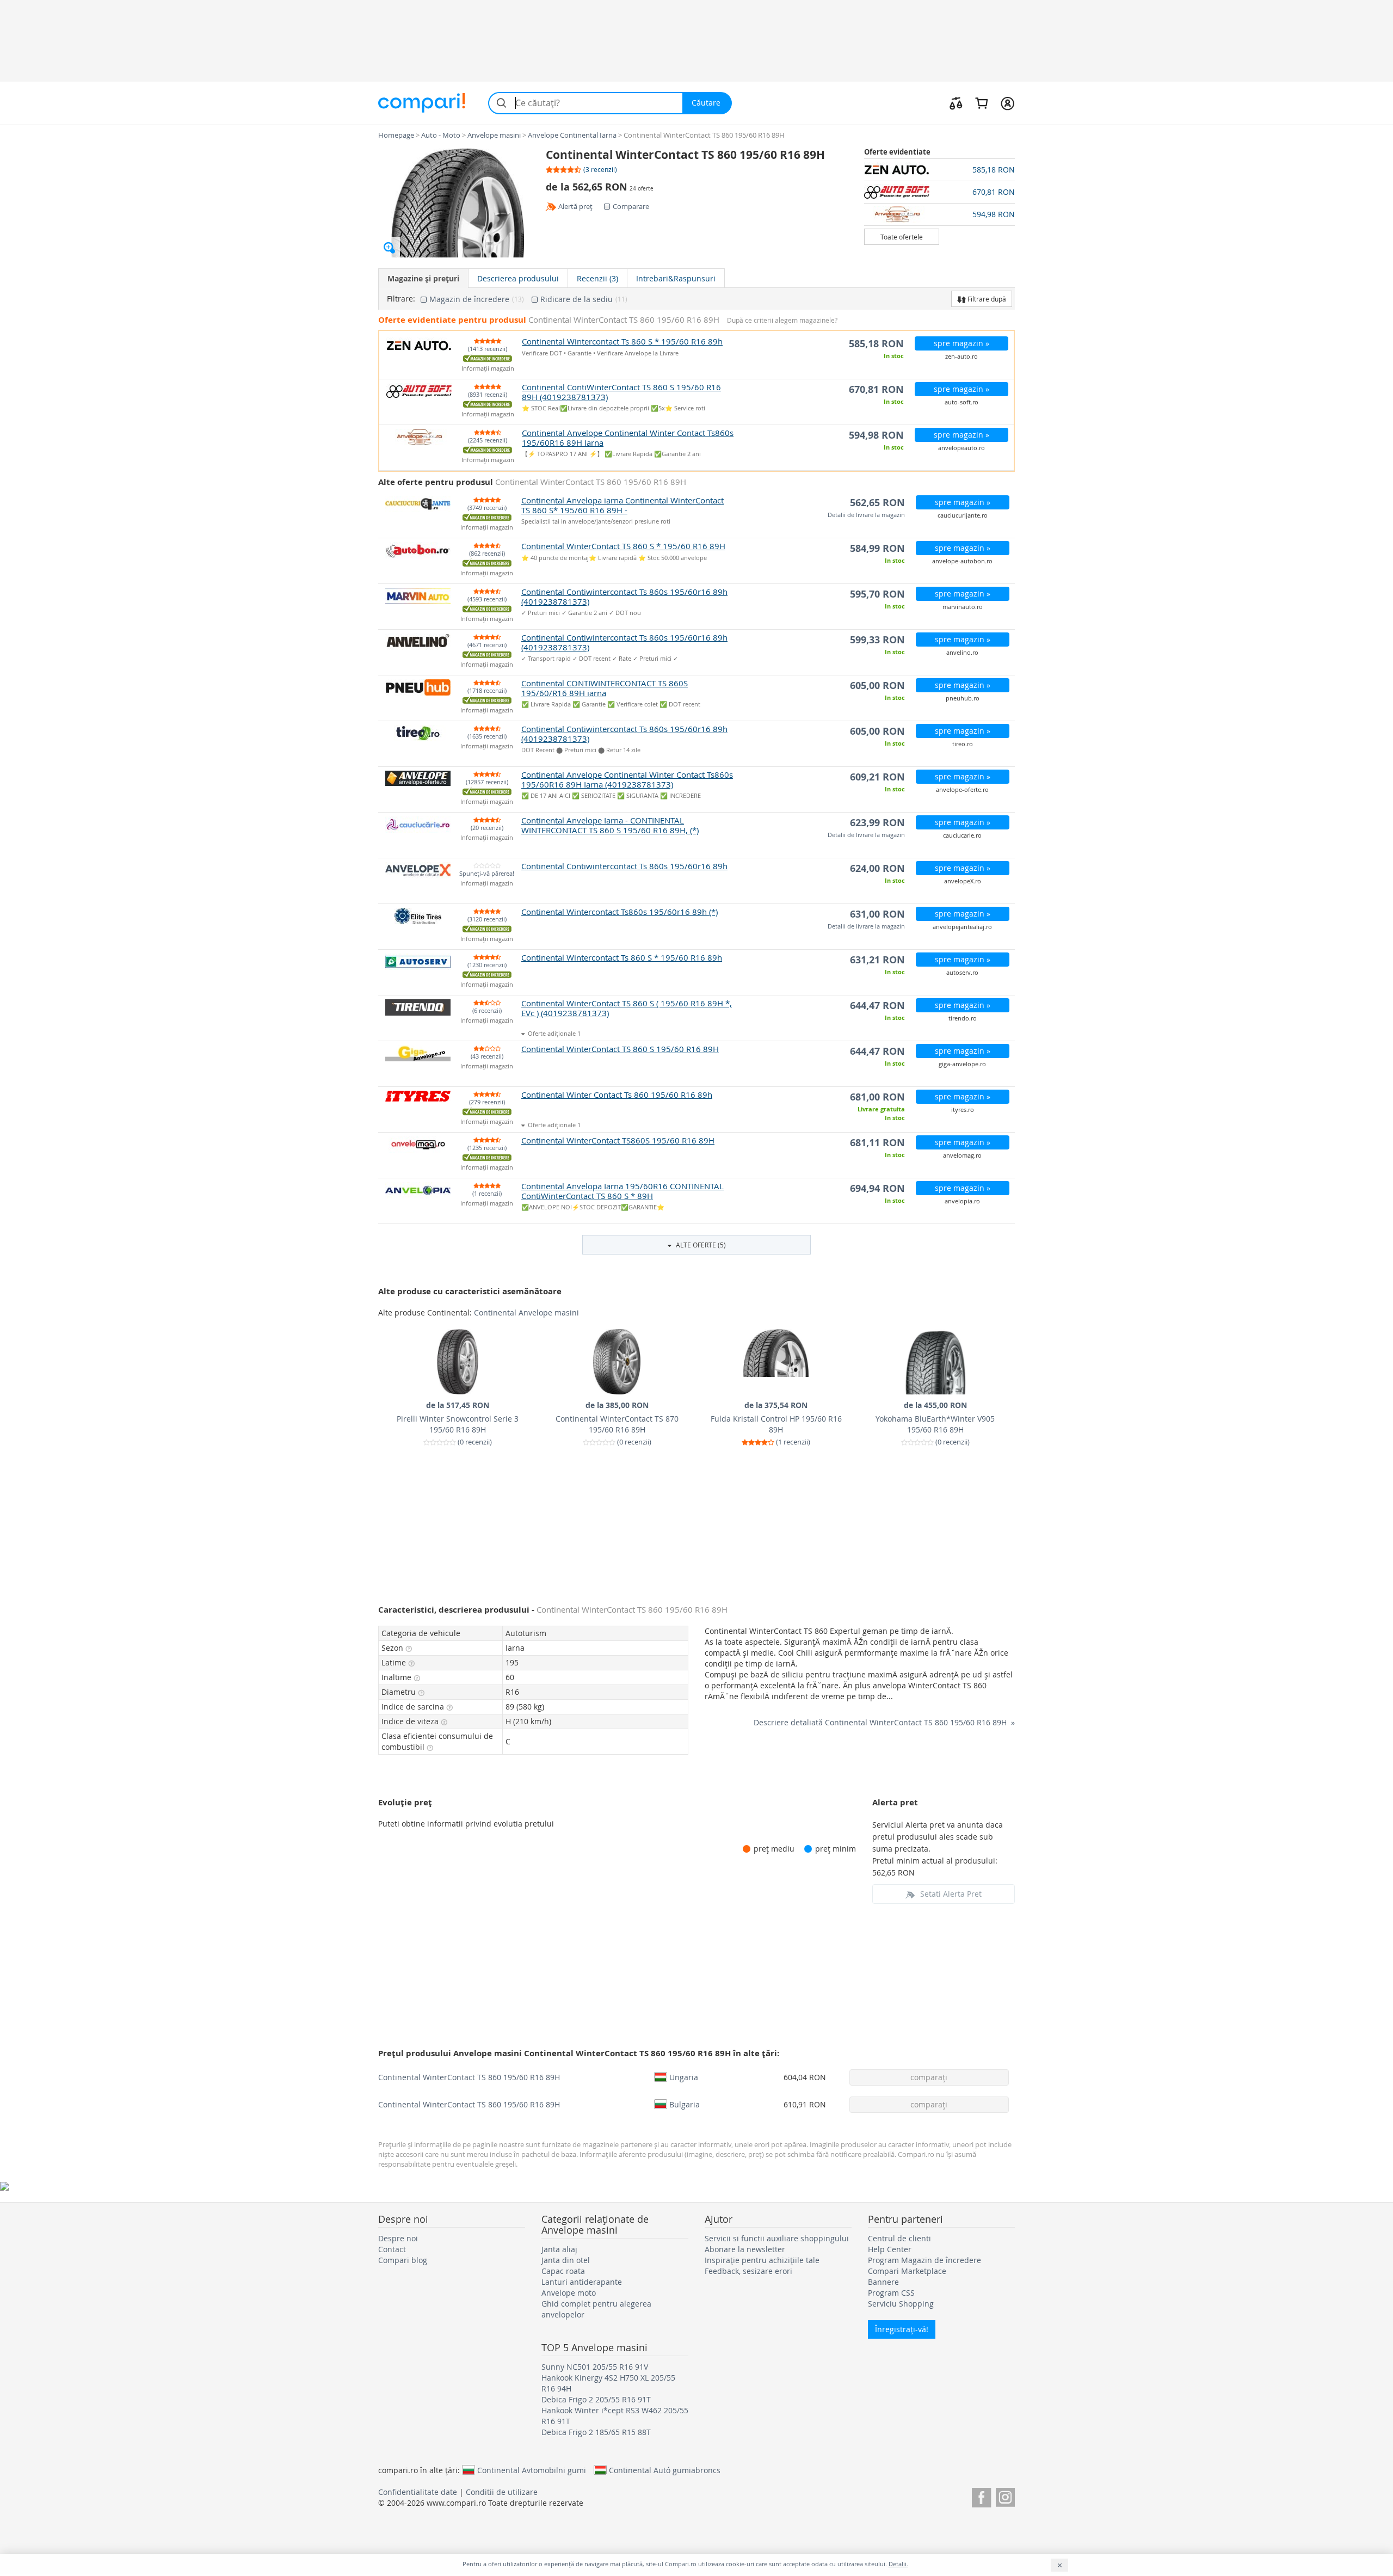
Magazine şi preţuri (423, 278)
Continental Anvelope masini (526, 1312)
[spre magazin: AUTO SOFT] (902, 192)
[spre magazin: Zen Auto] (902, 170)
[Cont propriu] (1007, 103)
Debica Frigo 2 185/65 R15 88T (596, 2432)
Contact (392, 2249)
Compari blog (403, 2260)
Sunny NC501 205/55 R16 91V (595, 2367)
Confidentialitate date (418, 2492)
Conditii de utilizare (502, 2492)
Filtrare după (986, 299)
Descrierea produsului (518, 278)
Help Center (890, 2249)
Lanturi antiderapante (582, 2282)
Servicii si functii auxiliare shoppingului (777, 2238)
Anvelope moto (569, 2293)
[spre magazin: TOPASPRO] (902, 214)
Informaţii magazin (488, 369)
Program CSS (891, 2293)
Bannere (883, 2282)
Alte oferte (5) (700, 1245)
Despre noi (398, 2238)
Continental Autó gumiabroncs (665, 2470)
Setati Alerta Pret (951, 1894)
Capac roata (563, 2271)
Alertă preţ (575, 206)
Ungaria (684, 2077)
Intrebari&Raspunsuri (676, 278)
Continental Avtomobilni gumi (532, 2470)
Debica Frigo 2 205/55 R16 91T (596, 2399)
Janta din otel (566, 2260)
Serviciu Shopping (901, 2304)
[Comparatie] (956, 103)
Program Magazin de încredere (924, 2260)
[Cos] (981, 103)
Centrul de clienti (899, 2238)
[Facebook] (981, 2496)
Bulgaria (685, 2104)
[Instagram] (1005, 2496)
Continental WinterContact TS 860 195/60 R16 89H (469, 2077)
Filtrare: (401, 299)
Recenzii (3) (597, 278)
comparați (929, 2077)
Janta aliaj (559, 2249)
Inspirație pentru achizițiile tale (762, 2260)
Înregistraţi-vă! (902, 2329)
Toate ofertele (902, 237)
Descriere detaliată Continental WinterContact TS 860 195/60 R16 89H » (884, 1722)
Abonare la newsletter (745, 2249)
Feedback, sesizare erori (748, 2271)
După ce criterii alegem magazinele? (782, 320)
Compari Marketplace (907, 2271)
